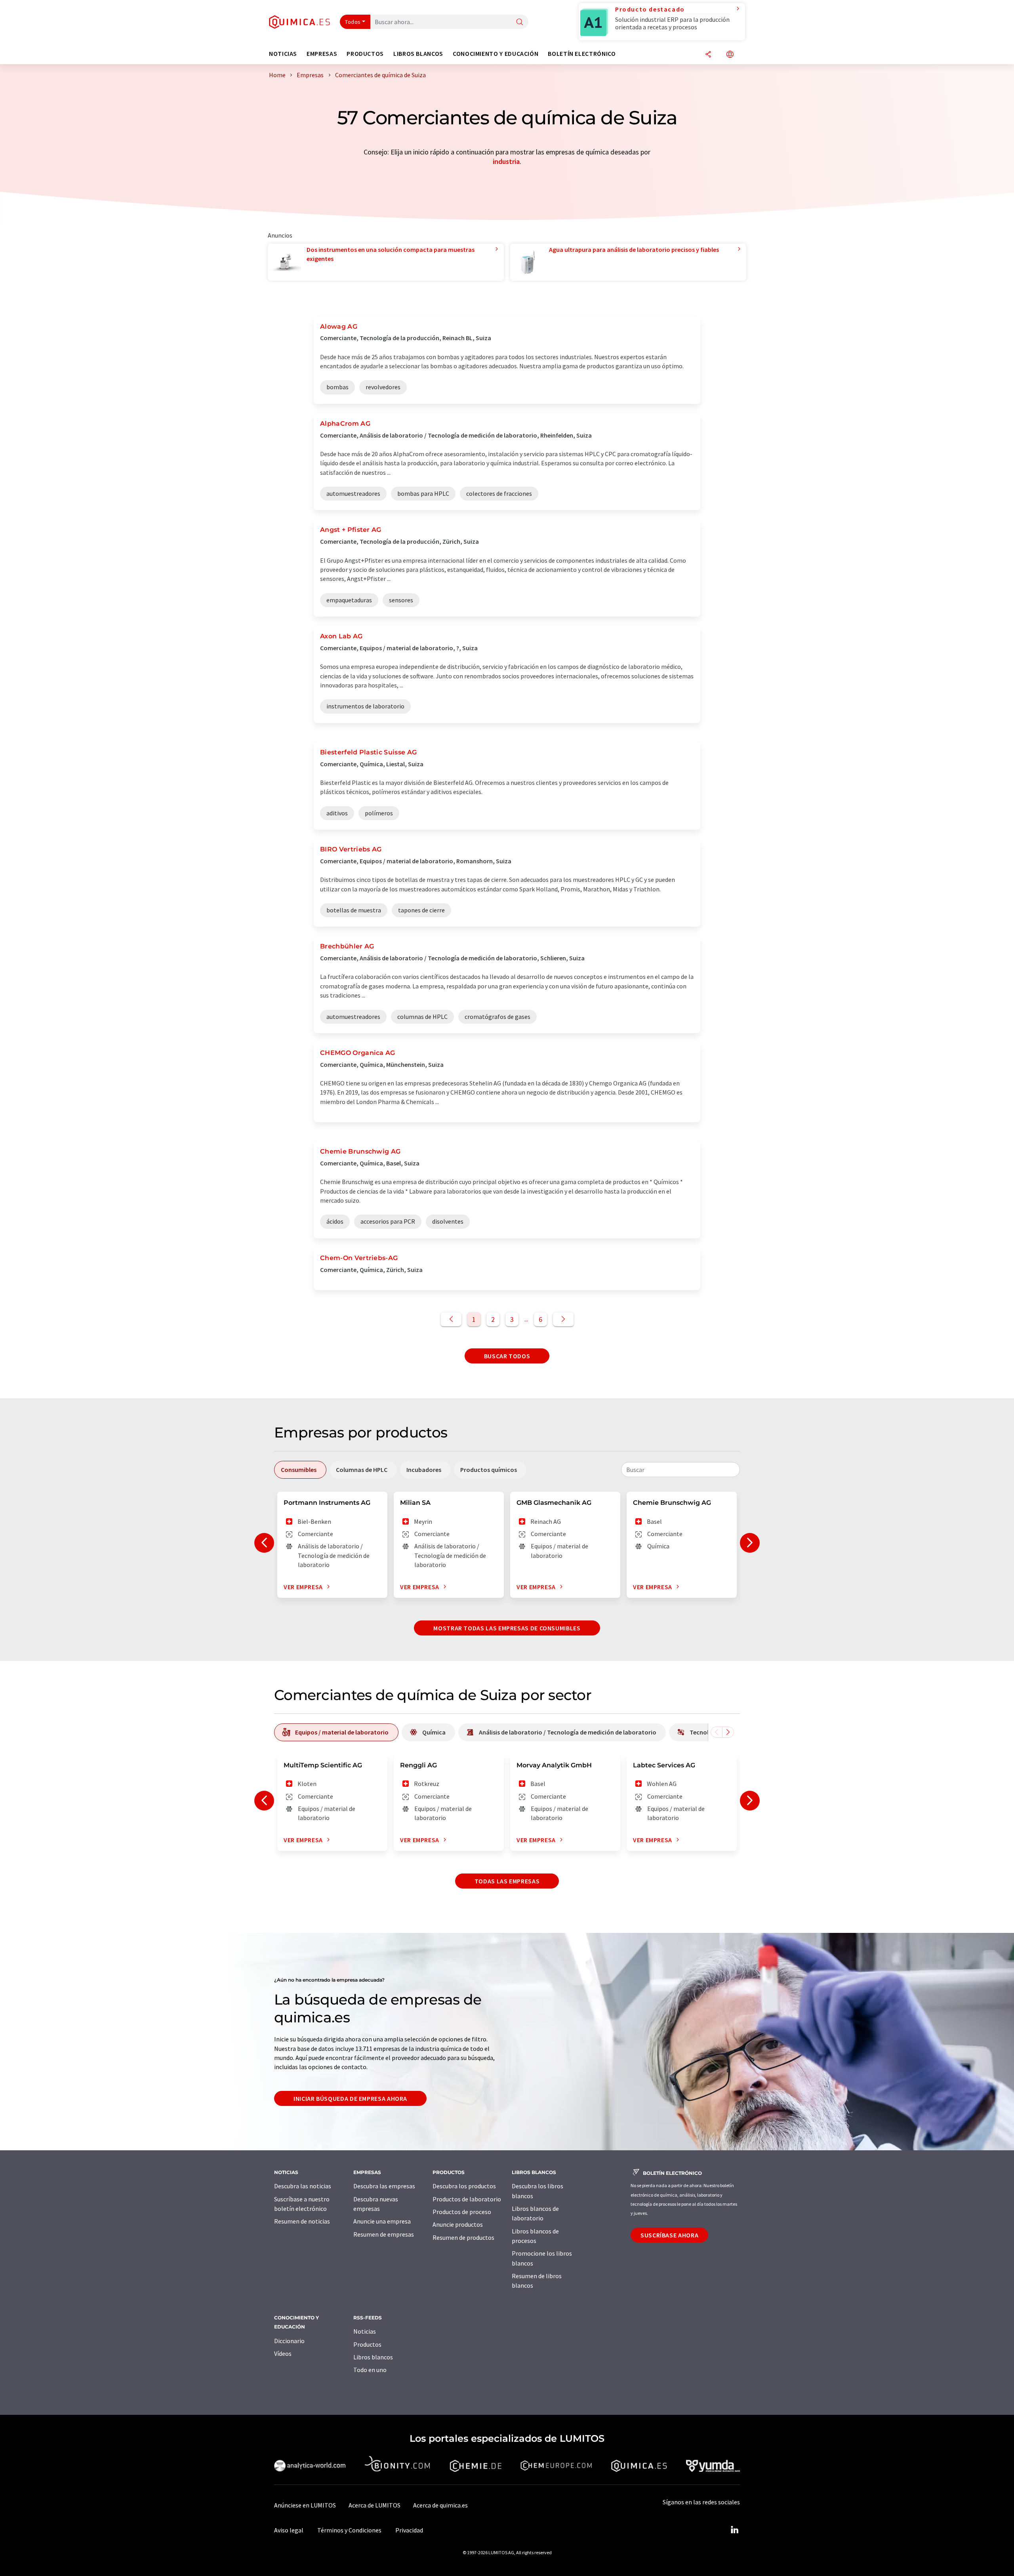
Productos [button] (365, 54)
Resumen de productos (463, 2237)
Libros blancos (373, 2357)
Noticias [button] (283, 54)
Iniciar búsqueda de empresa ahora (350, 2098)
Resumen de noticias (302, 2221)
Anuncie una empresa (382, 2221)
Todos (353, 22)
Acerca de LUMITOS (375, 2505)
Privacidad (409, 2530)
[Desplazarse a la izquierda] (717, 1732)
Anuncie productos (458, 2224)
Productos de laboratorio (467, 2199)
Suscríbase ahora (669, 2235)
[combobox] (680, 1470)
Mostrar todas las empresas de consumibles (507, 1628)
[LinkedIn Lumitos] (734, 2530)
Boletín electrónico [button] (582, 54)
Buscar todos (507, 1356)
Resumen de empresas (384, 2234)
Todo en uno (370, 2370)
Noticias (365, 2331)
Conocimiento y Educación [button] (496, 54)
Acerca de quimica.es (440, 2505)
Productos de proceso (462, 2212)
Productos (367, 2344)
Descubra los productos (464, 2186)
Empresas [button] (322, 54)
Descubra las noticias (303, 2186)
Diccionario (289, 2341)
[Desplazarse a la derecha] (728, 1732)
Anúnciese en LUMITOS (305, 2505)
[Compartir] (708, 55)
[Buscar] (520, 22)
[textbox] (680, 1470)
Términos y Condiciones (349, 2530)
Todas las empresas (507, 1881)
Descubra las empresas (384, 2186)
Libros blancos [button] (418, 54)
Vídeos (283, 2353)
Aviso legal (289, 2530)
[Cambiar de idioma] (730, 55)
